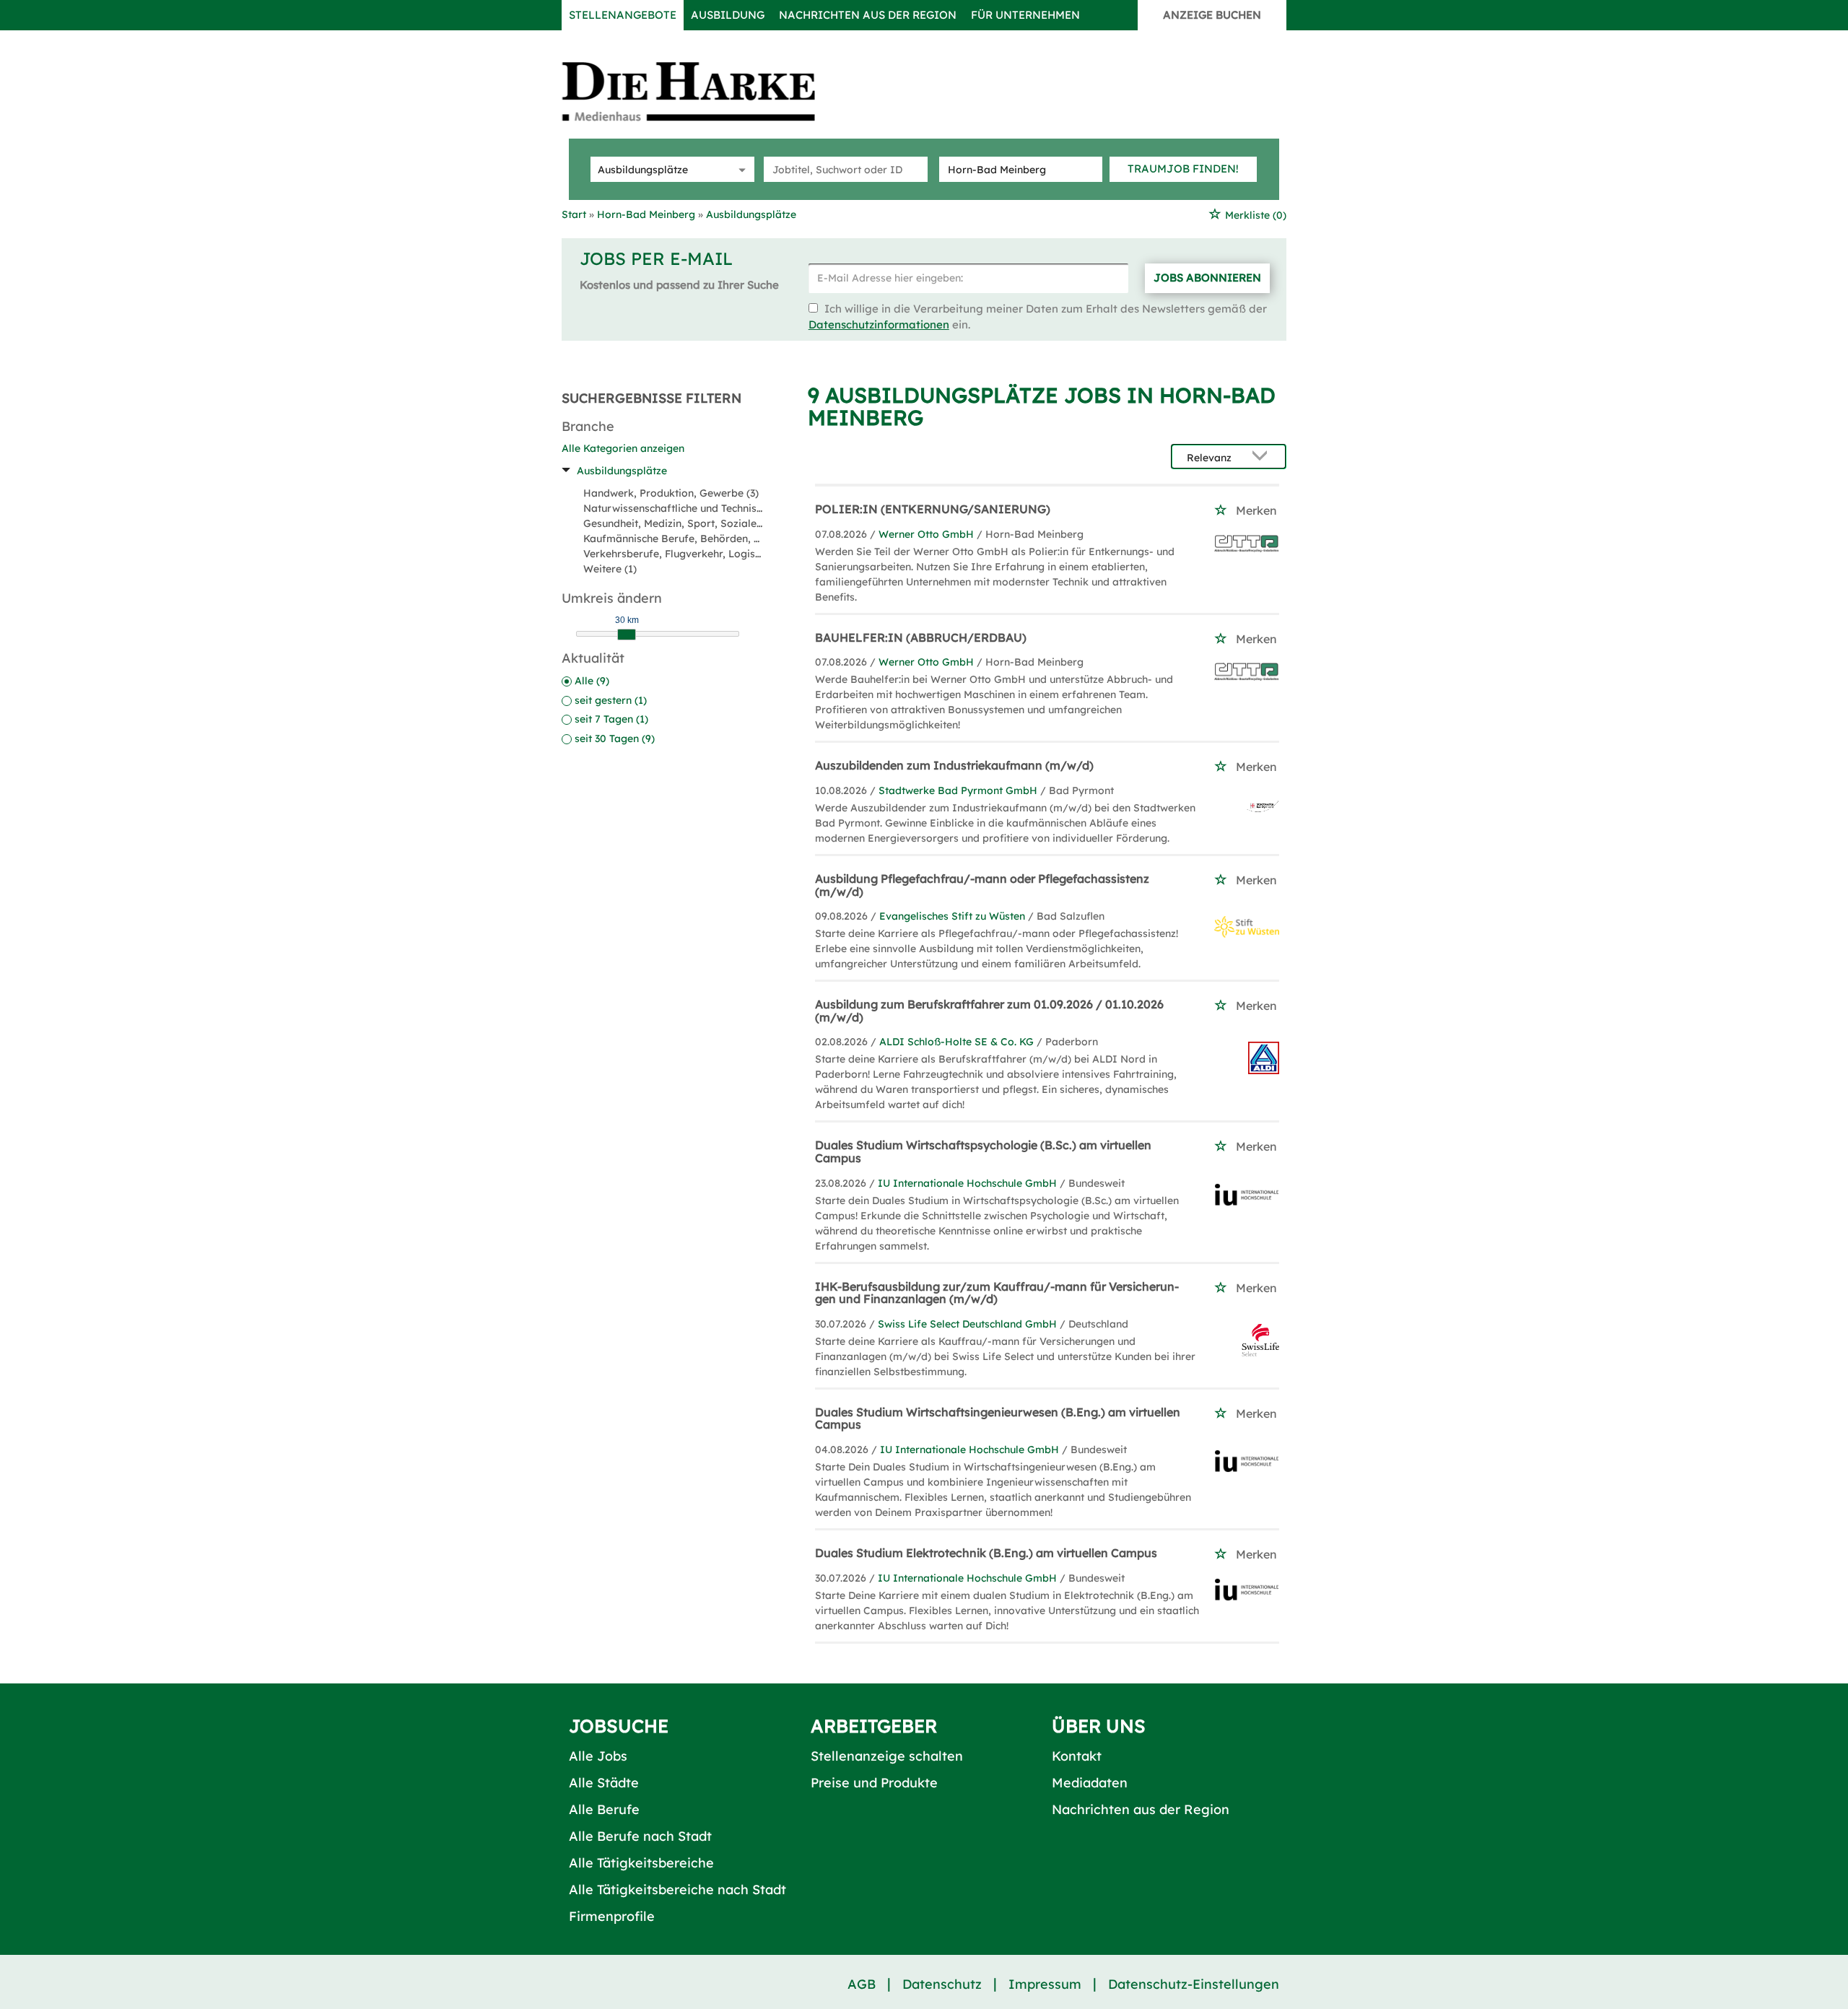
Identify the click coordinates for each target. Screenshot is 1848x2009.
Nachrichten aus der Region (868, 15)
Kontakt (1077, 1756)
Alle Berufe (604, 1809)
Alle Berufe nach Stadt (640, 1836)
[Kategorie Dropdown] (740, 169)
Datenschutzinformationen (879, 324)
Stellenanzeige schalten (887, 1756)
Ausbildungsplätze (622, 471)
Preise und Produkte (874, 1783)
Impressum (1045, 1984)
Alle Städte (604, 1783)
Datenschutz (942, 1984)
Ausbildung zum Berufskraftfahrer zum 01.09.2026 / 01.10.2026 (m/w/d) (989, 1011)
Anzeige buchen (1212, 15)
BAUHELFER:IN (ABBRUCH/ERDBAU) (921, 637)
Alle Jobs (598, 1756)
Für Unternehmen (1025, 15)
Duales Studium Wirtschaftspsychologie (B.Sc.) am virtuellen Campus (983, 1151)
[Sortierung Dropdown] (1263, 457)
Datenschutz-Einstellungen (1194, 1984)
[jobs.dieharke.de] (705, 91)
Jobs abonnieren (1207, 278)
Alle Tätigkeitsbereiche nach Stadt (677, 1890)
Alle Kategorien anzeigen (623, 448)
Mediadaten (1090, 1783)
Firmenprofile (612, 1916)
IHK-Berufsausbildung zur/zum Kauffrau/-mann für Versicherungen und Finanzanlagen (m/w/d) (997, 1293)
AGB (862, 1984)
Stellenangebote (623, 15)
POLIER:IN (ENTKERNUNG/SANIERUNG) (933, 509)
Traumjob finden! (1183, 169)
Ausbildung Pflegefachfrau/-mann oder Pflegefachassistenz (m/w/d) (982, 885)
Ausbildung (728, 15)
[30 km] (627, 635)
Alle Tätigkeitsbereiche (641, 1863)
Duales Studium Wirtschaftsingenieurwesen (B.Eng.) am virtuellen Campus (998, 1418)
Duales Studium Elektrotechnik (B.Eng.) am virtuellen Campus (986, 1553)
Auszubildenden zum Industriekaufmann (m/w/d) (954, 765)
